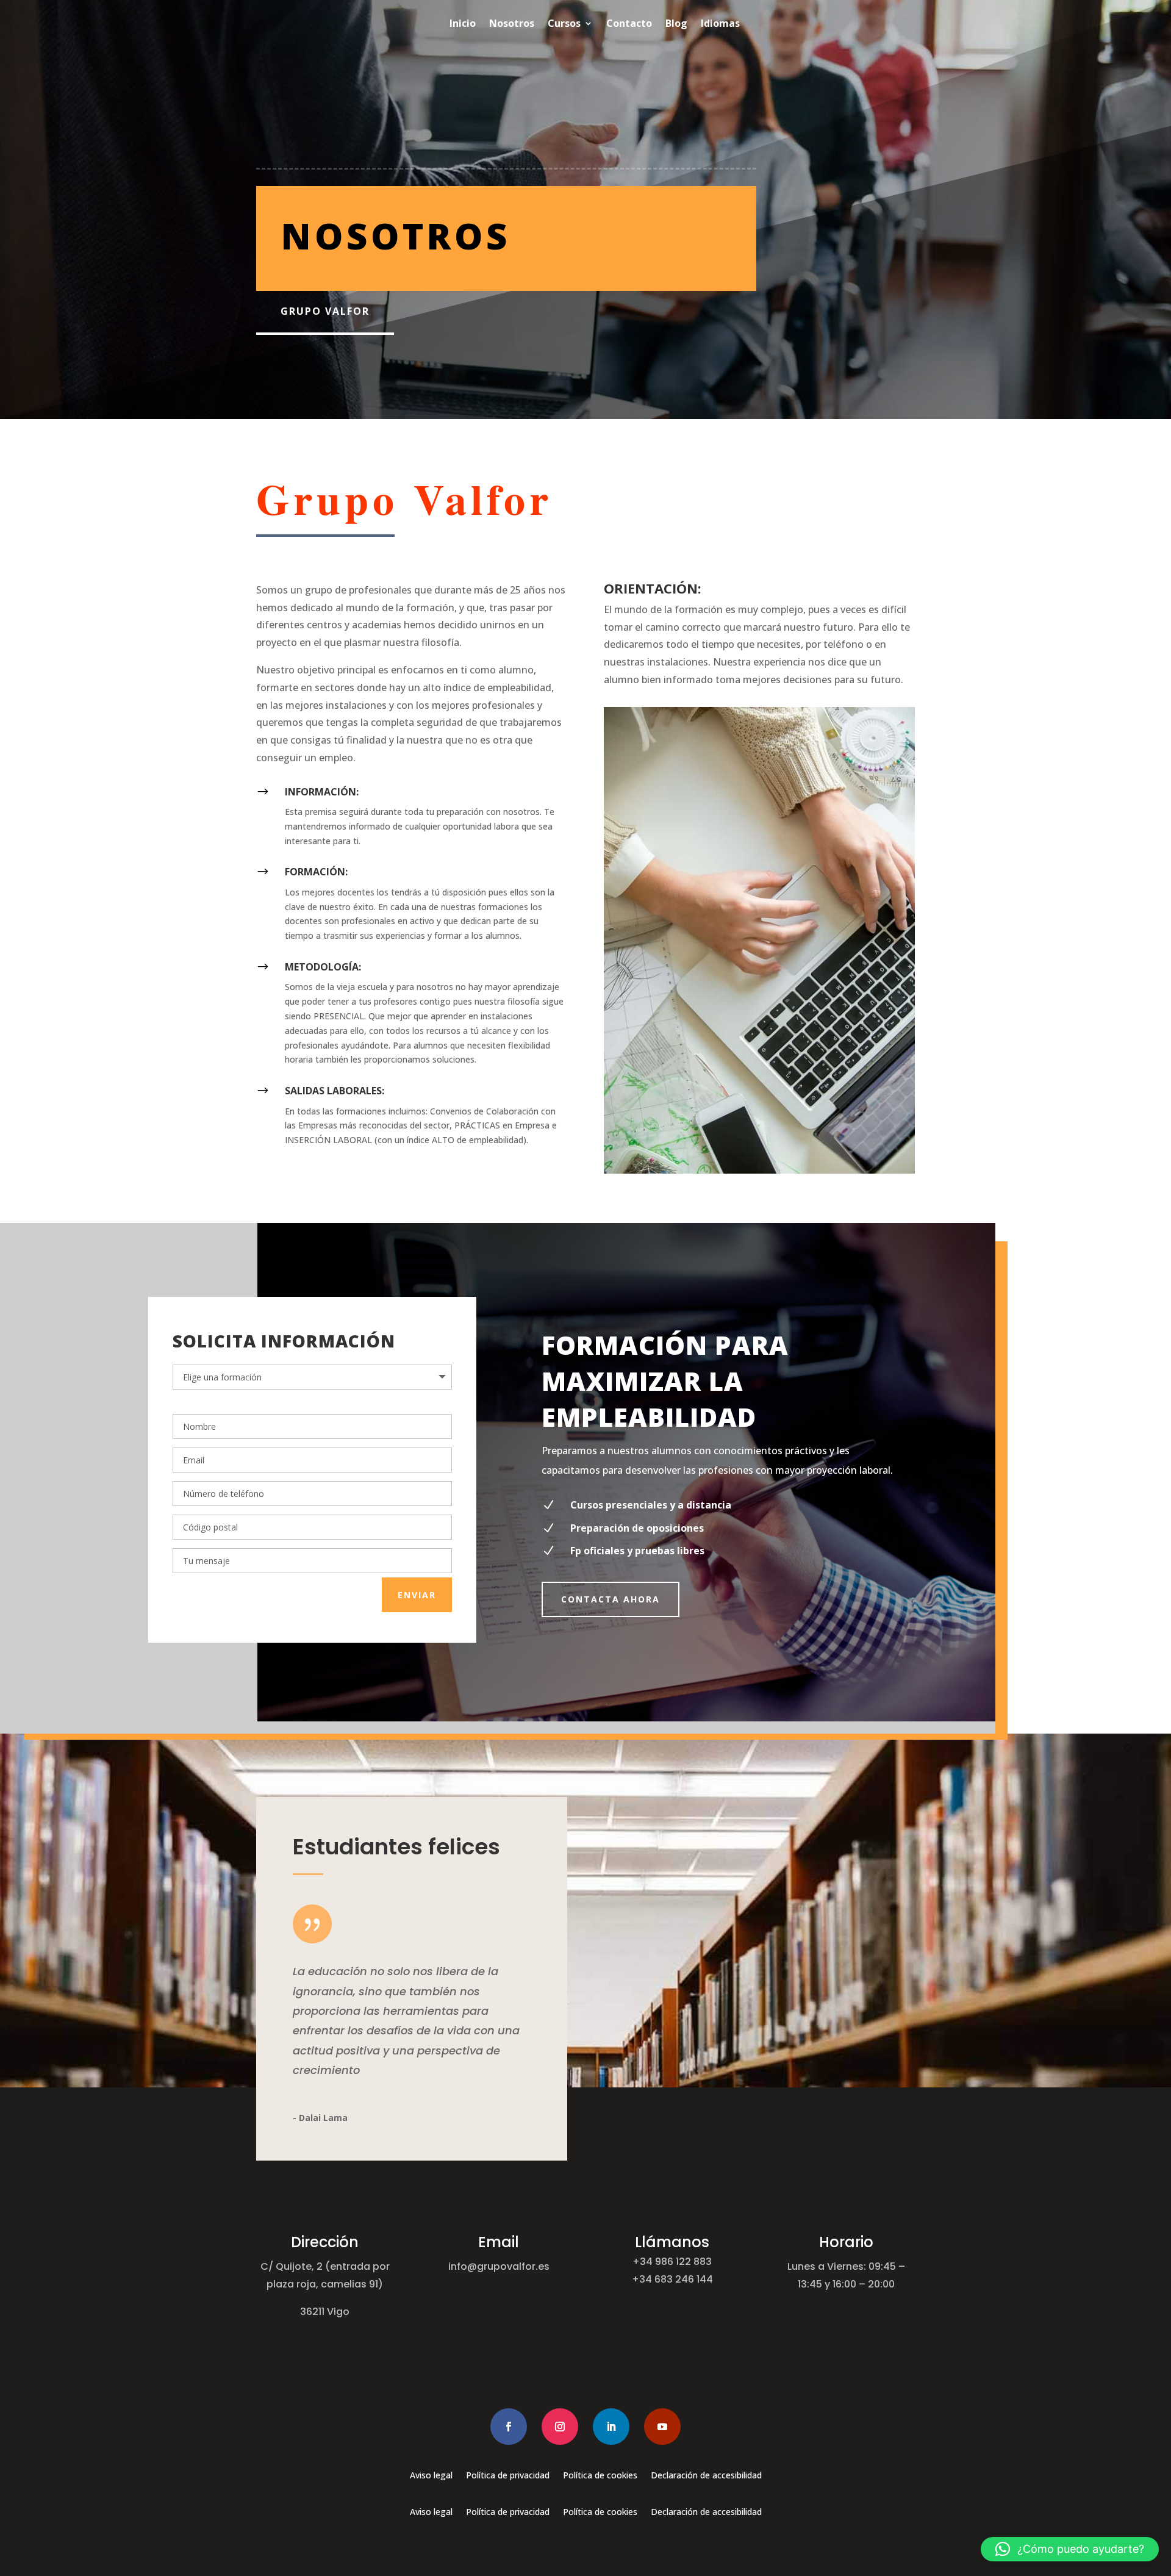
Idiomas (720, 23)
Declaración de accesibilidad (706, 2476)
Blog (676, 23)
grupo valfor (325, 311)
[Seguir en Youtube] (662, 2427)
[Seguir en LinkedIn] (611, 2427)
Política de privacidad (508, 2476)
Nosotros (512, 23)
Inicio (463, 23)
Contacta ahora (611, 1599)
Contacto (629, 23)
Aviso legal (431, 2476)
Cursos (564, 23)
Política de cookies (600, 2476)
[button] (1070, 2549)
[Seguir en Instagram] (560, 2427)
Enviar (417, 1595)
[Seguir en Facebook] (509, 2427)
